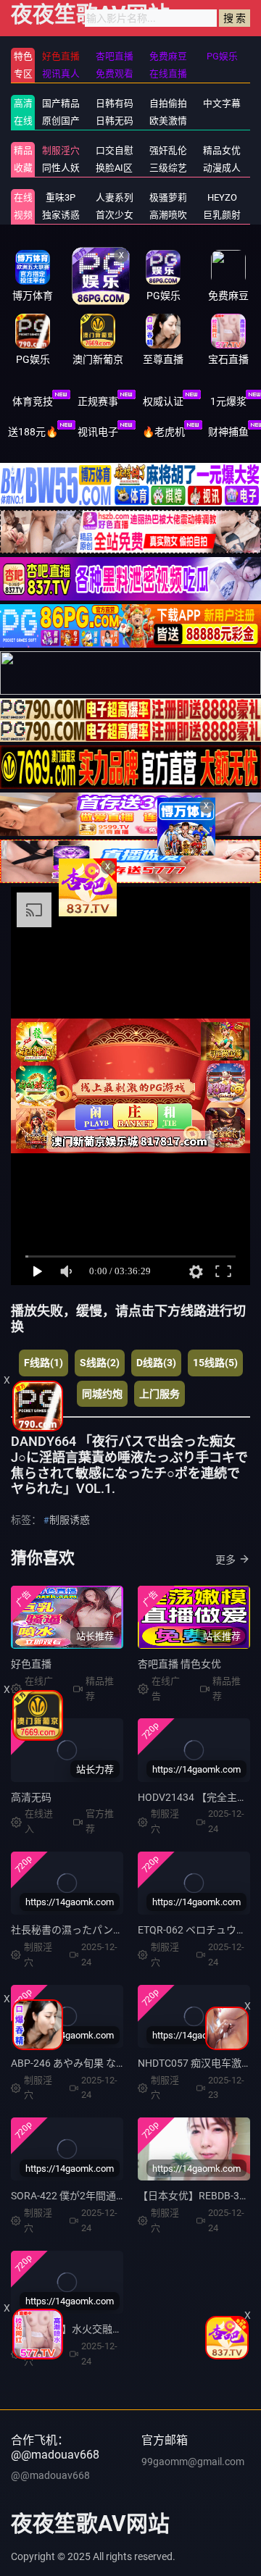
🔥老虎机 (163, 432)
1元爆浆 (228, 401)
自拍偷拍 (168, 103)
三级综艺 (168, 168)
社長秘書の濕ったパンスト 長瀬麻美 (94, 1930)
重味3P (61, 197)
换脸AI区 (114, 168)
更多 (225, 1560)
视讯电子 (98, 432)
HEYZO (222, 197)
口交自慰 (115, 150)
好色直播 (31, 1664)
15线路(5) (215, 1363)
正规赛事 (98, 401)
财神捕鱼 (228, 432)
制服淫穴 (61, 150)
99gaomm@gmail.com (193, 2462)
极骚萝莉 (168, 197)
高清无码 (31, 1797)
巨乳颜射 (222, 215)
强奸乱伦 (168, 150)
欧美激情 (168, 121)
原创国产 (61, 121)
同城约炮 (102, 1394)
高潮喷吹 (168, 215)
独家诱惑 (61, 215)
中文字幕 (222, 103)
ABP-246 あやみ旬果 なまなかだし (89, 2063)
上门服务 (159, 1394)
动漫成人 (222, 168)
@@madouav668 (50, 2475)
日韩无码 (115, 121)
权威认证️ (163, 401)
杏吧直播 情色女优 (179, 1664)
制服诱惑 (70, 1520)
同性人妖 (61, 168)
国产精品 (61, 103)
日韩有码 (115, 103)
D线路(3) (156, 1363)
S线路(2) (100, 1363)
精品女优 (222, 150)
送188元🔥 (33, 432)
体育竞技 (33, 401)
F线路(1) (43, 1363)
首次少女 (115, 215)
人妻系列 (115, 197)
